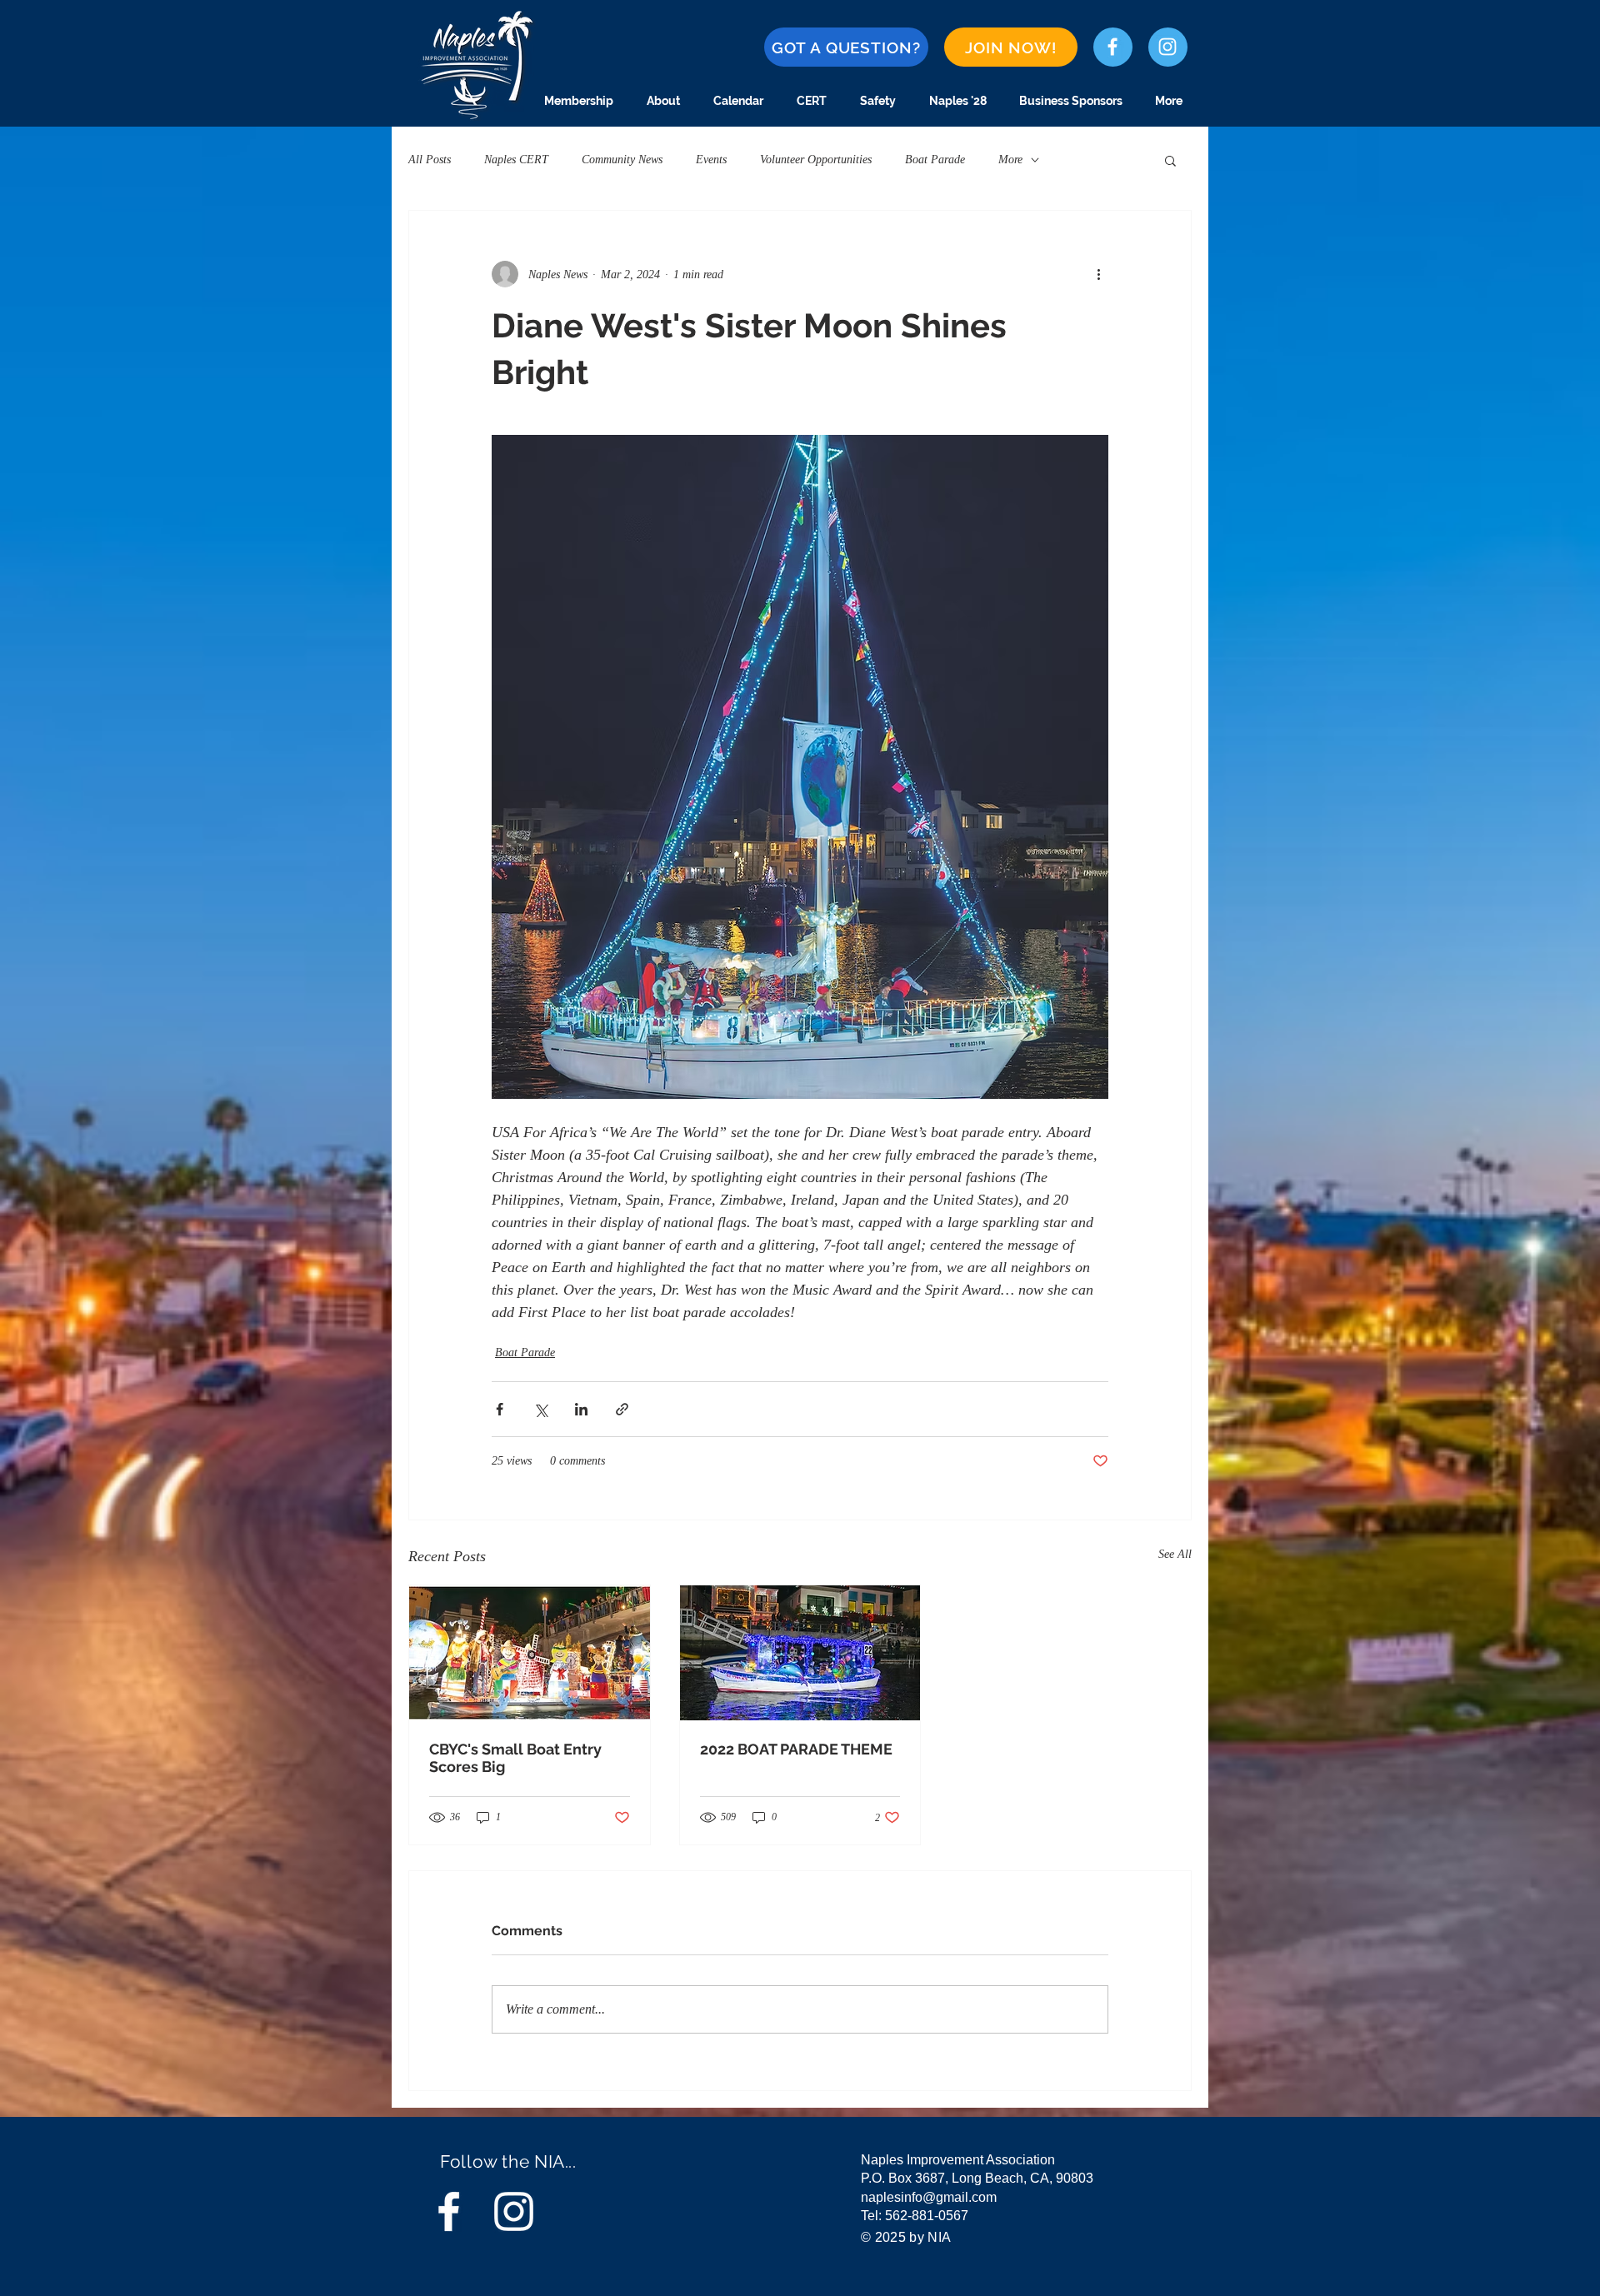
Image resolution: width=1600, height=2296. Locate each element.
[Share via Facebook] (500, 1409)
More (1010, 160)
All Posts (430, 160)
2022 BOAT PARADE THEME (796, 1749)
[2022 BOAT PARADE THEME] (800, 1653)
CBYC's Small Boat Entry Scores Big (515, 1758)
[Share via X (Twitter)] (540, 1409)
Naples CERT (516, 160)
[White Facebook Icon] (1112, 47)
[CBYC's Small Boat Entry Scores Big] (530, 1653)
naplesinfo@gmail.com (929, 2197)
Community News (622, 160)
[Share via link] (622, 1409)
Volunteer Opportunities (816, 160)
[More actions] (1098, 274)
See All (1175, 1554)
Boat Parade (935, 160)
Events (711, 160)
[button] (1170, 160)
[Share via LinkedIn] (581, 1409)
